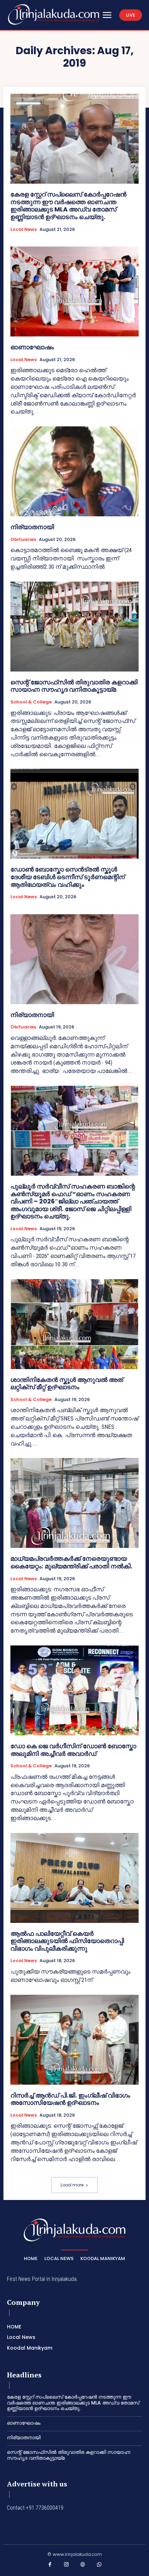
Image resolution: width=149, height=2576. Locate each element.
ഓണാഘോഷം (32, 347)
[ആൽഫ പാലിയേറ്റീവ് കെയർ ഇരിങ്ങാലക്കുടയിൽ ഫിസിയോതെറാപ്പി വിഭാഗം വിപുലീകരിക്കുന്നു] (74, 1878)
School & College (31, 702)
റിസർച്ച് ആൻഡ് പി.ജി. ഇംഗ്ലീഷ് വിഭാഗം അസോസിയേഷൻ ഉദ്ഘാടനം (70, 2099)
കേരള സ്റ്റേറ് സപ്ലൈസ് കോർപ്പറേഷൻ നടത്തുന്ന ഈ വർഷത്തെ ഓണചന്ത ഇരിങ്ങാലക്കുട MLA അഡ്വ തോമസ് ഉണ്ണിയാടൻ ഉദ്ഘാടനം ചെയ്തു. (68, 206)
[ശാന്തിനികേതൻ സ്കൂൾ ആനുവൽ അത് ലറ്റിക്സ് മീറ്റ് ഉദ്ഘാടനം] (74, 1324)
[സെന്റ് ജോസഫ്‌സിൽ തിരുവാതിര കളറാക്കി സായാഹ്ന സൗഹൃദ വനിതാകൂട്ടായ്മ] (74, 627)
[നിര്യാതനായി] (74, 471)
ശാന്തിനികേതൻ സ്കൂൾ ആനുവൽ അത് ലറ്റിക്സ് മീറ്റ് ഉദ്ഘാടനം (67, 1383)
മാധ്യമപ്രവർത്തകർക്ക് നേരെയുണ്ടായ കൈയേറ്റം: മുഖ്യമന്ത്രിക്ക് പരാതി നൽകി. (71, 1562)
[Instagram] (67, 2566)
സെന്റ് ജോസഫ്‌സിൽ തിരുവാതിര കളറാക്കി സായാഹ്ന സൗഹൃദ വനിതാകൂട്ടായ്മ (74, 686)
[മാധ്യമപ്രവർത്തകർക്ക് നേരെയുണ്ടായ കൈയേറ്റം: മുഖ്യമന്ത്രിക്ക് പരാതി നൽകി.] (74, 1503)
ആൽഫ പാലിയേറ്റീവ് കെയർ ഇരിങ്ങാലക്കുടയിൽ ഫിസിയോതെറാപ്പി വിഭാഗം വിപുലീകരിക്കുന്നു (67, 1941)
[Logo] (54, 14)
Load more (72, 2185)
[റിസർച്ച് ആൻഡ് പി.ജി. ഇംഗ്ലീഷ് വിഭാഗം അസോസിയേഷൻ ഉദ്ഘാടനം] (74, 2040)
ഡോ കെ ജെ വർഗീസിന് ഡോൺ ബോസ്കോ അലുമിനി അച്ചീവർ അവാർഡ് (73, 1750)
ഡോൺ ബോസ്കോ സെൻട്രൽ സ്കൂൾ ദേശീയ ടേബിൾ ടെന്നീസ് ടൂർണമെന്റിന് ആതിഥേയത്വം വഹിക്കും (68, 877)
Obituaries (23, 540)
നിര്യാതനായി (32, 527)
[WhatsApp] (99, 2566)
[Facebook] (50, 2566)
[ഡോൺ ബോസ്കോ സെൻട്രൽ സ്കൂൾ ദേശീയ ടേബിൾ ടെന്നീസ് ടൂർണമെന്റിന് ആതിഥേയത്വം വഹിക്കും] (74, 814)
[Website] (83, 2566)
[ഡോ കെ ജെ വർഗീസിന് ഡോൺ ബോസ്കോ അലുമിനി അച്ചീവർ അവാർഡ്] (74, 1690)
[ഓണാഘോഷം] (74, 291)
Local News (24, 230)
